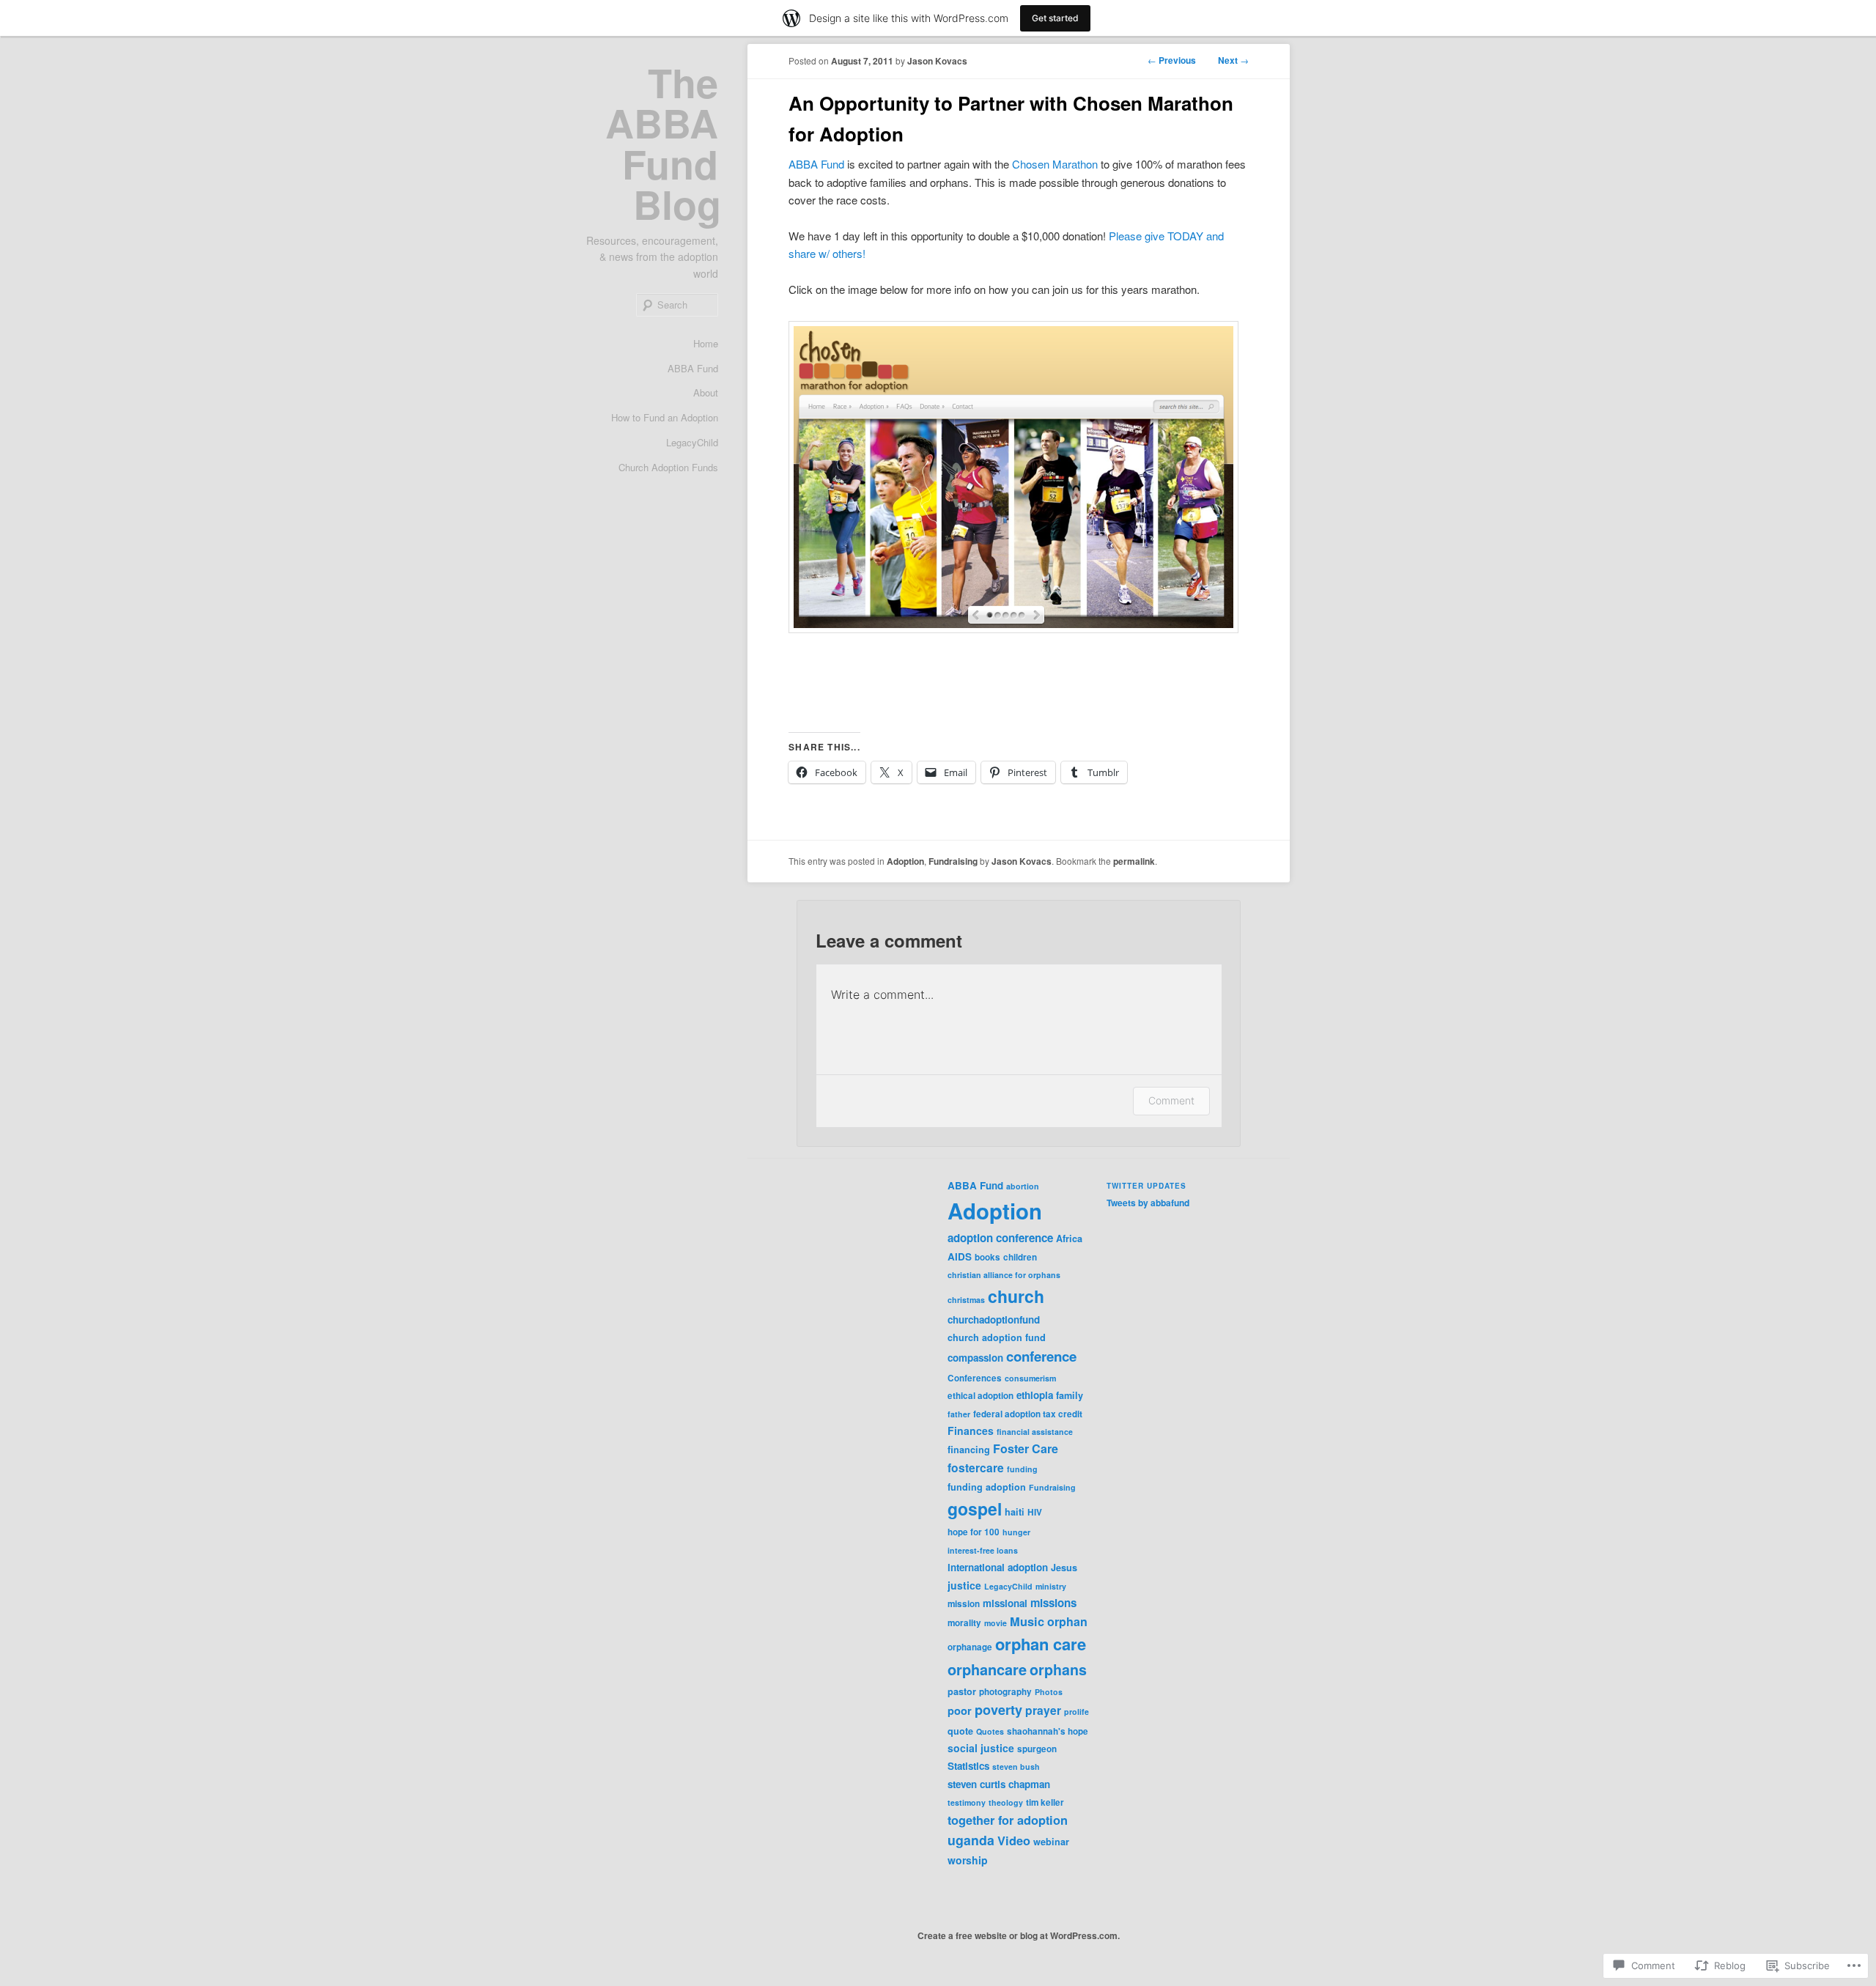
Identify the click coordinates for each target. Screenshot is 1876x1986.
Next (1233, 60)
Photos (1049, 1692)
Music (1027, 1621)
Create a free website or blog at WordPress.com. (1019, 1935)
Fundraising (953, 861)
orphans (1058, 1669)
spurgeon (1037, 1749)
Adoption (905, 861)
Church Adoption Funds (668, 467)
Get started (1055, 18)
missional (1005, 1603)
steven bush (1016, 1767)
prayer (1043, 1710)
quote (960, 1731)
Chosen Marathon (1055, 164)
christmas (966, 1300)
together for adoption (1008, 1820)
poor (960, 1710)
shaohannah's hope (1048, 1731)
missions (1053, 1603)
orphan (1067, 1621)
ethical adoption (981, 1396)
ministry (1051, 1586)
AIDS (960, 1256)
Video (1014, 1841)
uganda (971, 1840)
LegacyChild (692, 442)
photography (1005, 1692)
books (987, 1257)
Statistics (968, 1766)
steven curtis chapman (999, 1784)
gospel (975, 1509)
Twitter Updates (1146, 1186)
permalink (1134, 861)
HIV (1035, 1512)
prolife (1077, 1712)
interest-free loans (983, 1550)
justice (964, 1585)
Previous (1172, 60)
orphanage (970, 1647)
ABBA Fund (693, 368)
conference (1041, 1356)
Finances (971, 1431)
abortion (1023, 1186)
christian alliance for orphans (1004, 1275)
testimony (967, 1802)
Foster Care (1026, 1448)
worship (968, 1860)
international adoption (998, 1567)
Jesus (1064, 1568)
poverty (998, 1710)
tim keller (1045, 1802)
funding (1022, 1469)
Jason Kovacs (937, 61)
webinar (1051, 1842)
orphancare (987, 1669)
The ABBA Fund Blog (663, 143)
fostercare (976, 1468)
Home (706, 343)
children (1020, 1257)
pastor (962, 1691)
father (959, 1414)
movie (996, 1623)
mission (964, 1604)
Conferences (975, 1378)
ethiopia (1035, 1395)
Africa (1069, 1239)
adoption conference (1000, 1238)
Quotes (990, 1731)
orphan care (1041, 1644)
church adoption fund (997, 1337)
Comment (1171, 1100)
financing (969, 1450)
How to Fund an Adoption (665, 417)
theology (1006, 1802)
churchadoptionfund (994, 1319)
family (1070, 1395)
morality (964, 1623)
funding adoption (987, 1487)
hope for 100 (974, 1532)
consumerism (1030, 1378)
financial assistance (1035, 1432)
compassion (975, 1358)
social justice (981, 1748)
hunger (1016, 1532)
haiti (1015, 1512)
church (1016, 1296)
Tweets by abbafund (1148, 1203)
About (706, 392)
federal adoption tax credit (1028, 1414)
